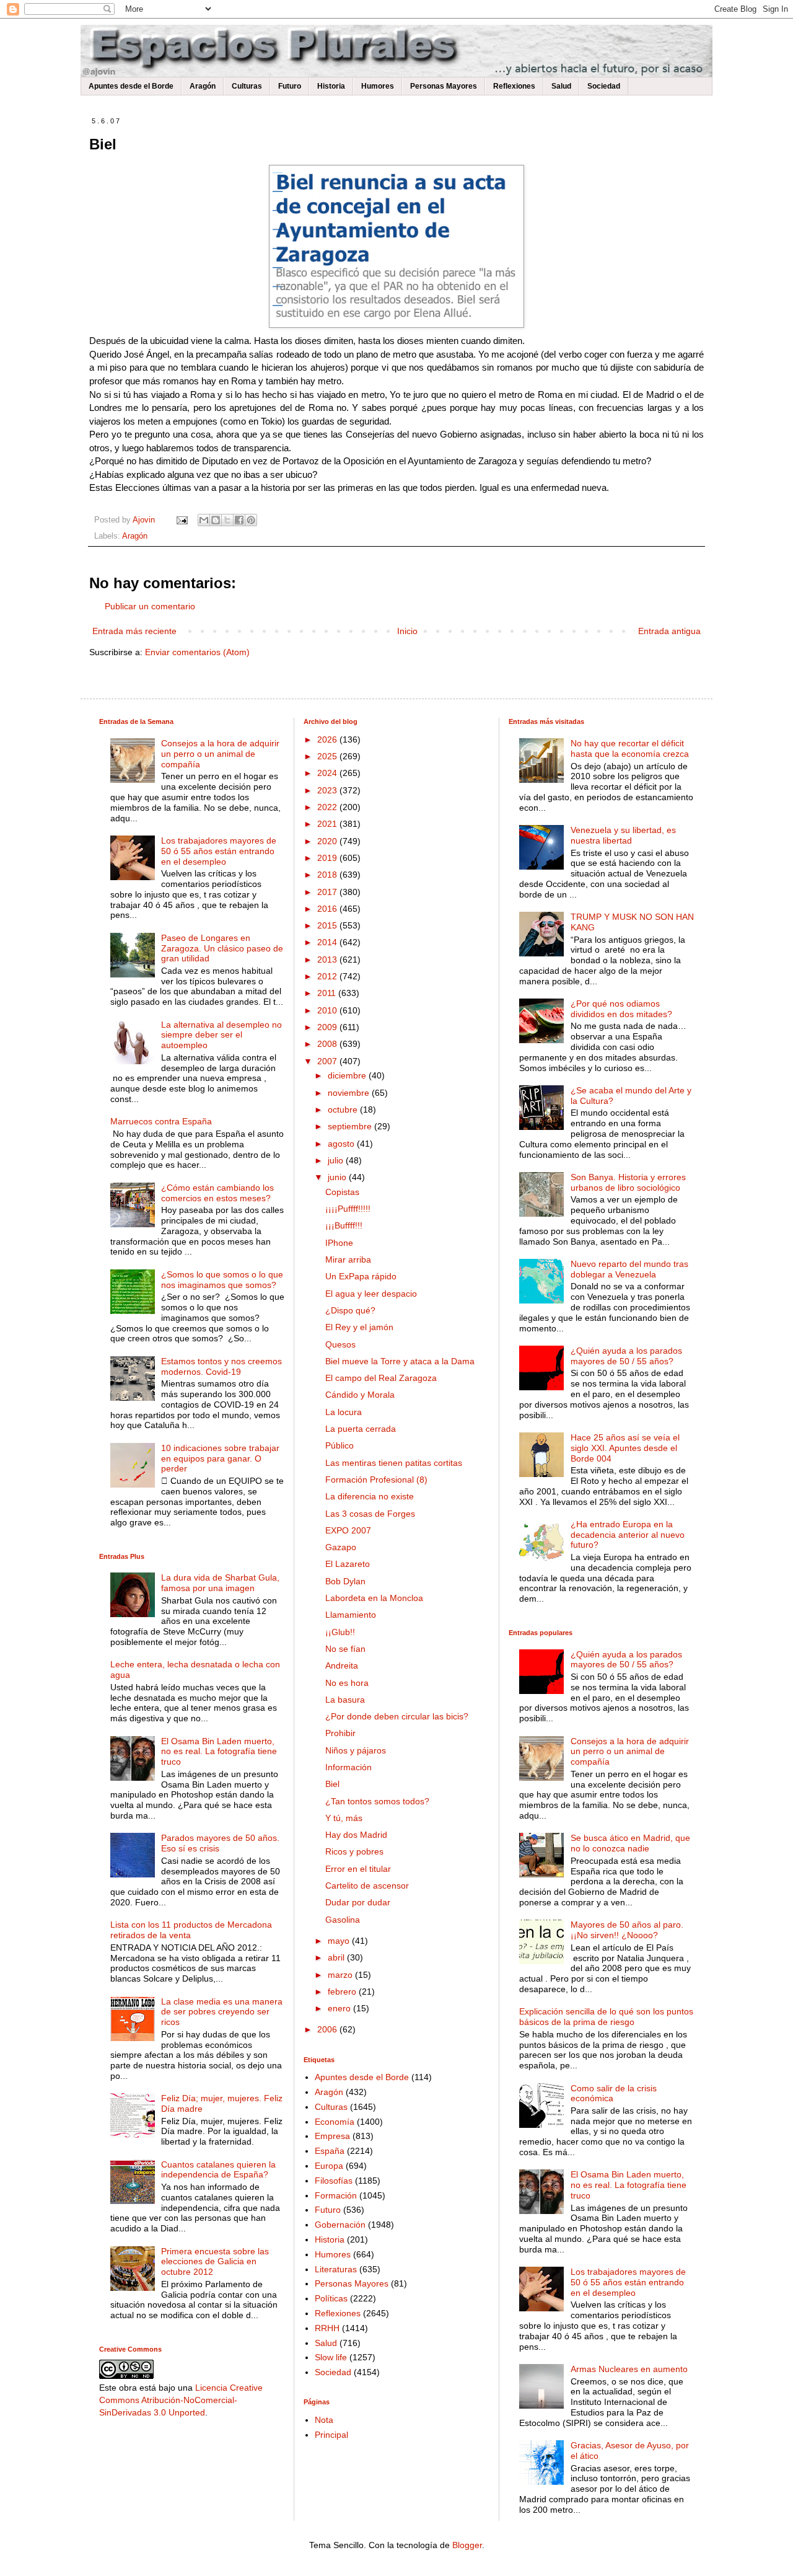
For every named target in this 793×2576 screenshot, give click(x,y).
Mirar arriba (348, 1259)
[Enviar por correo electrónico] (204, 520)
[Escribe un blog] (216, 520)
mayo (340, 1941)
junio (338, 1177)
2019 (328, 858)
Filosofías (334, 2181)
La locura (344, 1412)
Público (340, 1445)
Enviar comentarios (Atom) (197, 652)
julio (337, 1160)
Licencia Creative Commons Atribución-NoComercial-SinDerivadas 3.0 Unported (181, 2400)
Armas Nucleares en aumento (629, 2369)
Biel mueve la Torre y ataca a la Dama (400, 1361)
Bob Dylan (345, 1581)
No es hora (347, 1683)
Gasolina (343, 1920)
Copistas (342, 1192)
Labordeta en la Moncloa (374, 1598)
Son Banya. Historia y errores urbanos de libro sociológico (628, 1182)
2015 (328, 925)
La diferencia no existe (370, 1496)
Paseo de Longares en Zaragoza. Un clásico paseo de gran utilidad (222, 948)
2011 (328, 993)
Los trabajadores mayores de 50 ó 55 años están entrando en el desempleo (219, 851)
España (330, 2151)
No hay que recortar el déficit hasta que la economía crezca (630, 748)
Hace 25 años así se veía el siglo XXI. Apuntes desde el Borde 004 (625, 1448)
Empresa (332, 2136)
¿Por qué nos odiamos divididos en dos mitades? (621, 1009)
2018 (328, 875)
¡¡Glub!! (340, 1632)
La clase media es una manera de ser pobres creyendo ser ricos (222, 2012)
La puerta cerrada (361, 1429)
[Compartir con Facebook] (239, 520)
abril (337, 1957)
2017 (328, 892)
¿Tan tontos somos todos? (377, 1801)
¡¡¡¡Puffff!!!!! (348, 1209)
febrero (343, 1992)
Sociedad (604, 86)
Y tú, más (344, 1818)
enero (340, 2008)
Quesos (340, 1344)
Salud (561, 86)
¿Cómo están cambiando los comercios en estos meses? (217, 1193)
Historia (331, 86)
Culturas (247, 86)
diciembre (348, 1075)
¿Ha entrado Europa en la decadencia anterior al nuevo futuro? (628, 1535)
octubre (344, 1109)
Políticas (331, 2298)
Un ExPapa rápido (361, 1276)
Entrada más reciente (134, 631)
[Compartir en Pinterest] (251, 520)
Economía (335, 2122)
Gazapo (341, 1547)
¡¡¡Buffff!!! (344, 1225)
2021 (328, 824)
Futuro (290, 86)
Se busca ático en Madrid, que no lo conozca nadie (630, 1843)
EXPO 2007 (348, 1530)
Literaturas (336, 2269)
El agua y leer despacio (371, 1294)
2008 (328, 1044)
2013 (328, 959)
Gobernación (340, 2225)
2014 (328, 942)
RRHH (327, 2328)
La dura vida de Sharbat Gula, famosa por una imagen (220, 1583)
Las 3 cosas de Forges (370, 1514)
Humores (378, 86)
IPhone (339, 1243)
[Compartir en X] (227, 520)
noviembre (350, 1093)
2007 (328, 1061)
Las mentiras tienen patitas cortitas (394, 1463)
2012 (328, 976)
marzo (341, 1975)
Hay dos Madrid (356, 1835)
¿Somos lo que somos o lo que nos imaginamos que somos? (222, 1280)
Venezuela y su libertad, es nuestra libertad (623, 835)
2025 (328, 756)
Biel (332, 1784)
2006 (328, 2029)
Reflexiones (514, 86)
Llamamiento (351, 1615)
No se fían (345, 1649)
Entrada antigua (669, 631)
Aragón (203, 86)
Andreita (342, 1665)
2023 (328, 790)
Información (348, 1767)
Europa (329, 2166)
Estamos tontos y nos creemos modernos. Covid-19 (221, 1366)
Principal (331, 2435)
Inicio (407, 631)
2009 (328, 1027)
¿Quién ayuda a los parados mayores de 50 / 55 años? (626, 1356)
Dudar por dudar (358, 1902)
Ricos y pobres (354, 1851)
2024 (328, 773)
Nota (324, 2420)
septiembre (351, 1126)
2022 (328, 807)
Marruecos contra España (161, 1121)
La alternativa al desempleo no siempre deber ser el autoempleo (221, 1035)
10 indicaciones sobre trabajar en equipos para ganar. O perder (220, 1458)
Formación (336, 2195)
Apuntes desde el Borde (131, 86)
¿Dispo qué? (350, 1310)
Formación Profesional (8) (376, 1480)
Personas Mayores (444, 86)
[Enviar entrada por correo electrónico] (182, 520)
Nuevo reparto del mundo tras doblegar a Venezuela (629, 1269)
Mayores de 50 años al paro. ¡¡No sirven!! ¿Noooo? (627, 1930)
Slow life (331, 2357)
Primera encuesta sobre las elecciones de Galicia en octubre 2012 (215, 2262)
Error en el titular (358, 1869)
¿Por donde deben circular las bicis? (397, 1716)
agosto (342, 1144)
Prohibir (340, 1733)
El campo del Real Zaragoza (381, 1378)
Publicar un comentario (150, 606)
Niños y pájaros (356, 1750)
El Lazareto (348, 1564)
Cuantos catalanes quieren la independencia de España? (218, 2170)
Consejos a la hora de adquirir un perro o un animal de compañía (220, 754)
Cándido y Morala (360, 1395)
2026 (328, 739)
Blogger (467, 2545)
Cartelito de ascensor (367, 1886)
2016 (328, 909)
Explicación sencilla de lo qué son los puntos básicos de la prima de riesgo (606, 2017)
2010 (328, 1010)
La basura (345, 1700)
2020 (328, 841)
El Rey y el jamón (359, 1327)
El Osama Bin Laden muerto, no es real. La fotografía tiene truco (219, 1752)
